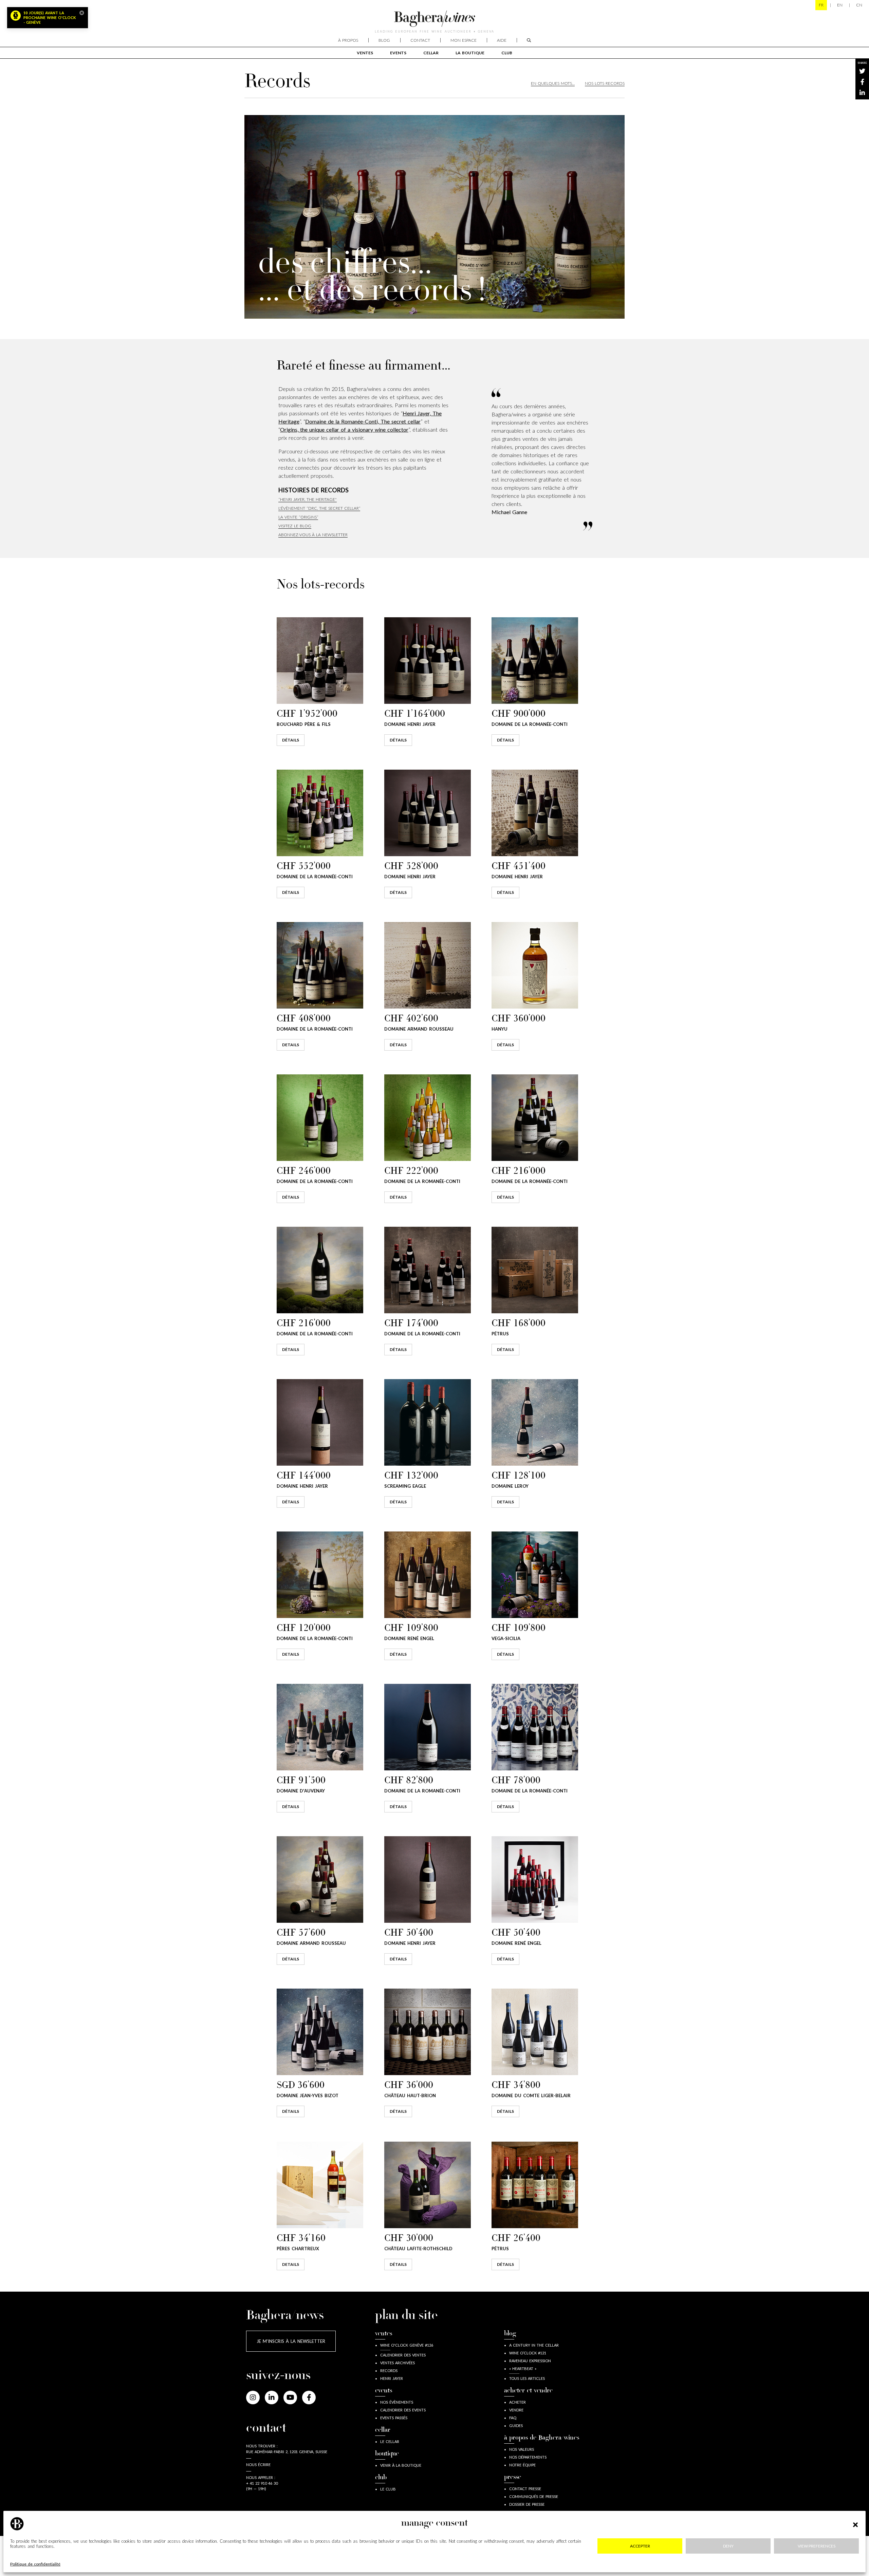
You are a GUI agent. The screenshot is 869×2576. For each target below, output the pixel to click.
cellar (431, 53)
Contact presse (525, 2489)
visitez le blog (295, 526)
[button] (855, 2524)
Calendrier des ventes (403, 2355)
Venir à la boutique (401, 2465)
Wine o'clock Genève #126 (407, 2345)
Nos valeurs (522, 2449)
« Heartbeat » (523, 2368)
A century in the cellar (534, 2345)
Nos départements (528, 2457)
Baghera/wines (434, 19)
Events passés (394, 2418)
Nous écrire (258, 2465)
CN (859, 5)
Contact (420, 40)
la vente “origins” (298, 517)
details (291, 1045)
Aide (502, 40)
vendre (516, 2410)
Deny (728, 2546)
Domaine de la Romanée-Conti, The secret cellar (363, 421)
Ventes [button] (365, 53)
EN (840, 5)
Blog (384, 40)
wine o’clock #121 (528, 2353)
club (507, 53)
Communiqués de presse (534, 2496)
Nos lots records (605, 83)
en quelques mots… (553, 83)
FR (821, 5)
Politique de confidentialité (35, 2564)
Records (389, 2371)
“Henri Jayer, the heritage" (308, 499)
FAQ (513, 2418)
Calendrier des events (403, 2410)
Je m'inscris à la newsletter (291, 2341)
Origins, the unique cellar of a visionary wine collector (344, 429)
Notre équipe (522, 2465)
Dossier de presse (527, 2504)
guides (516, 2425)
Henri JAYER (392, 2378)
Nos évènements (397, 2402)
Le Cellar (390, 2441)
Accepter (640, 2546)
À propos (348, 40)
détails (291, 740)
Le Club (388, 2489)
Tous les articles (527, 2378)
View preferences (817, 2546)
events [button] (398, 53)
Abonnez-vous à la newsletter (313, 535)
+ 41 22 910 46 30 (262, 2483)
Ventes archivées (397, 2363)
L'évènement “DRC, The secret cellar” (319, 508)
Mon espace (464, 40)
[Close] (82, 13)
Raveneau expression (530, 2361)
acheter (517, 2402)
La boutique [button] (470, 53)
